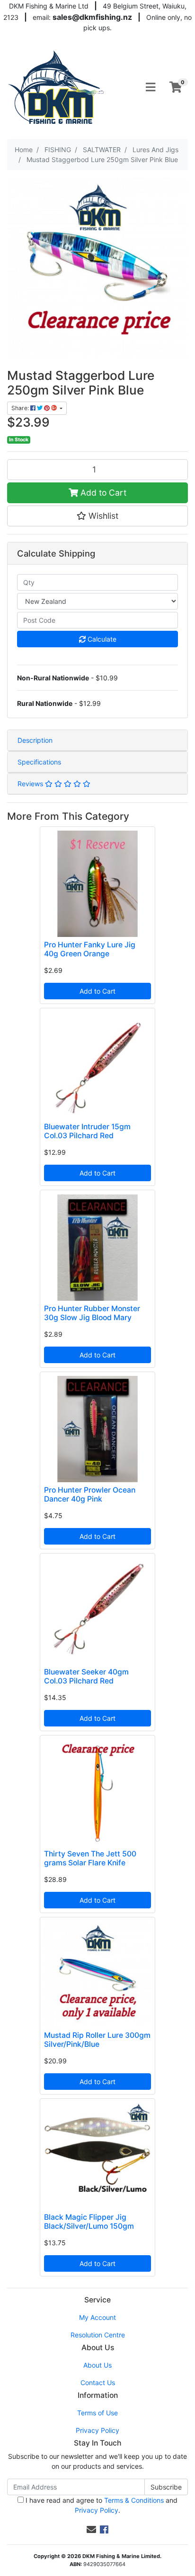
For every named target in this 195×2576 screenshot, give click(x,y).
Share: (21, 408)
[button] (97, 516)
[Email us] (91, 2530)
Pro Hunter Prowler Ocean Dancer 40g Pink (90, 1494)
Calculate (101, 639)
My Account (97, 2317)
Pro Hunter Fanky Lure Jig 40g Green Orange (90, 949)
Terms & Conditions (134, 2500)
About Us (97, 2365)
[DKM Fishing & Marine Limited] (57, 87)
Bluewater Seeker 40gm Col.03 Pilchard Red (86, 1676)
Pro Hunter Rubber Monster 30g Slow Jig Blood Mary (92, 1313)
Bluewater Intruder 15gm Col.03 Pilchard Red (87, 1131)
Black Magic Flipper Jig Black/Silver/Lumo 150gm (89, 2222)
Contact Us (98, 2383)
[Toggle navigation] (151, 87)
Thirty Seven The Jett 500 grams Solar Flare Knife (90, 1858)
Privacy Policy (97, 2430)
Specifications (39, 762)
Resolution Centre (98, 2335)
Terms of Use (97, 2413)
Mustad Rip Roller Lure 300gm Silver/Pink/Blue (97, 2040)
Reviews (31, 784)
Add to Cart (102, 493)
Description (35, 740)
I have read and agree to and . (101, 2505)
